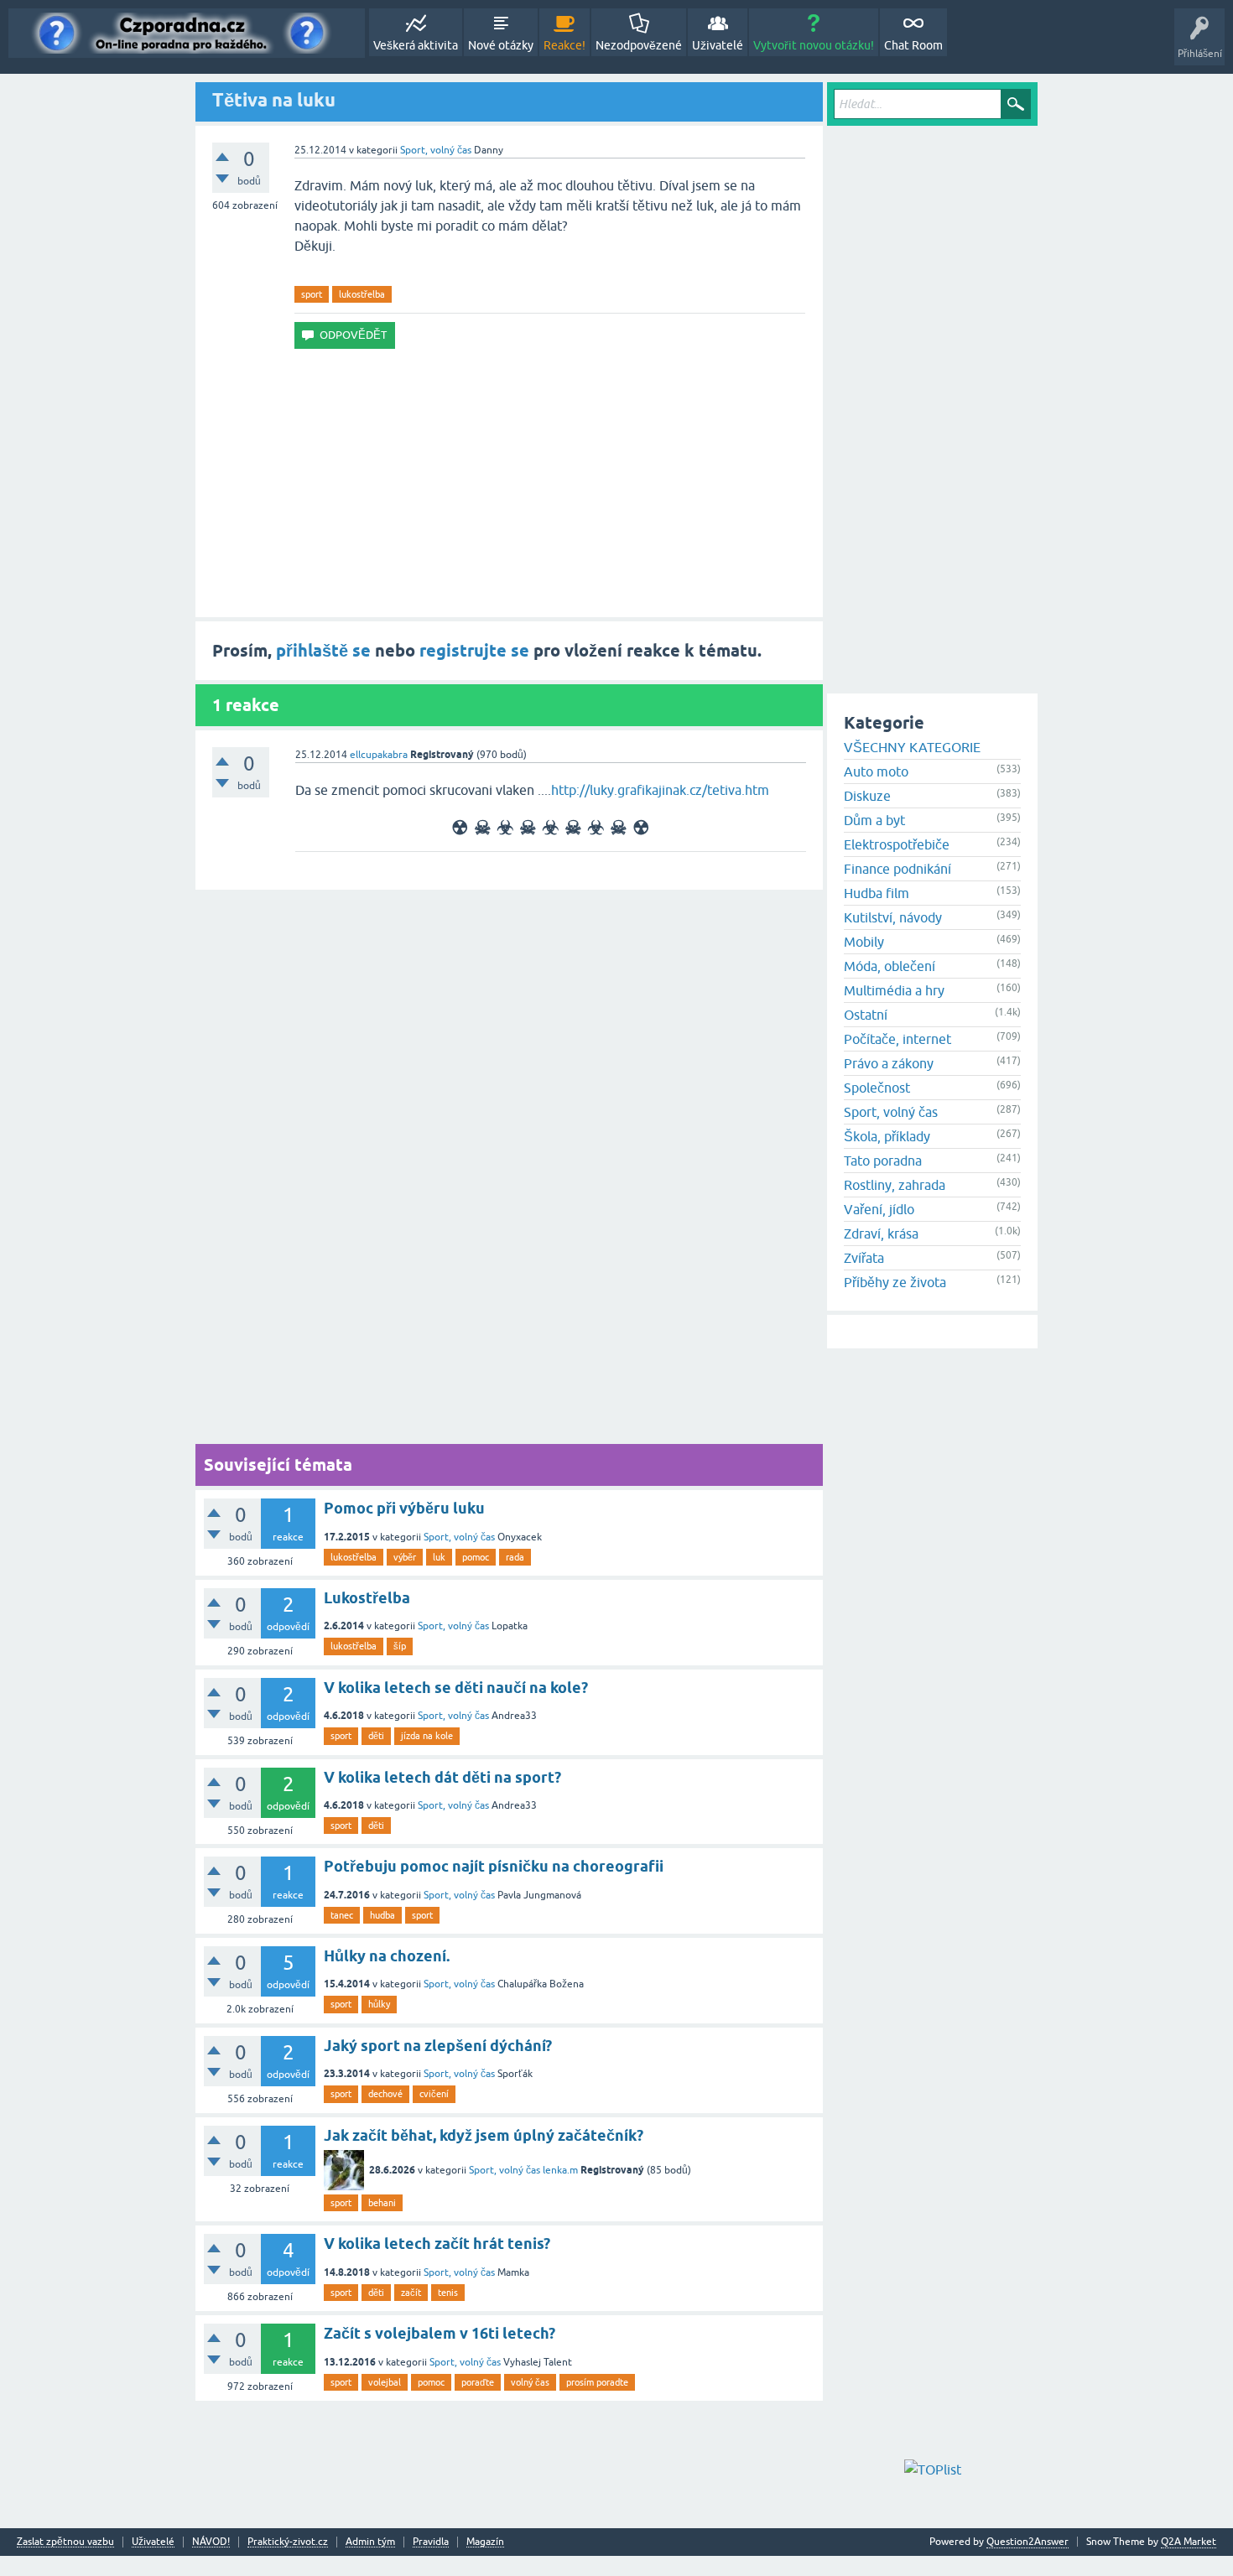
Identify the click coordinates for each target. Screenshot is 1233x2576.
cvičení (434, 2094)
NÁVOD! (211, 2542)
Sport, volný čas (436, 150)
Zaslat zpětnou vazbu (65, 2542)
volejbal (385, 2382)
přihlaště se (323, 651)
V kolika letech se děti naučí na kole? (456, 1688)
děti (376, 1736)
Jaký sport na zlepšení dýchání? (438, 2046)
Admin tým (370, 2542)
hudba (382, 1915)
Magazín (485, 2542)
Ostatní (866, 1015)
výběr (405, 1557)
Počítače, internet (897, 1039)
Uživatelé (718, 45)
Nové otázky (501, 45)
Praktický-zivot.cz (288, 2542)
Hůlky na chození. (387, 1956)
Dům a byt (874, 820)
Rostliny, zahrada (895, 1185)
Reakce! (564, 45)
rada (515, 1557)
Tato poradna (883, 1161)
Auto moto (876, 771)
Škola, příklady (887, 1136)
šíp (400, 1646)
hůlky (379, 2004)
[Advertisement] (509, 483)
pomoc (476, 1557)
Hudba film (877, 893)
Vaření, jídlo (879, 1209)
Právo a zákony (889, 1063)
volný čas (530, 2382)
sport (312, 294)
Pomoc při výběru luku (404, 1508)
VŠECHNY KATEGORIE (912, 747)
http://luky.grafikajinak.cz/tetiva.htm (660, 790)
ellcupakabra (379, 755)
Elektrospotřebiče (897, 844)
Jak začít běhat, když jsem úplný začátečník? (484, 2135)
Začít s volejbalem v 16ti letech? (440, 2333)
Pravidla (431, 2542)
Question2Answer (1027, 2542)
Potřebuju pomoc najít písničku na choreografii (494, 1866)
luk (439, 1557)
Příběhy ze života (895, 1282)
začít (411, 2293)
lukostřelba (362, 294)
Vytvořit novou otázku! (814, 45)
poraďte (478, 2382)
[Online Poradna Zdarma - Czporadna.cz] (187, 33)
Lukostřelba (367, 1598)
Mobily (864, 942)
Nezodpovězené (639, 45)
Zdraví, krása (881, 1233)
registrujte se (474, 651)
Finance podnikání (897, 869)
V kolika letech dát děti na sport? (442, 1777)
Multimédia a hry (894, 990)
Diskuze (867, 796)
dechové (385, 2094)
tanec (342, 1915)
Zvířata (864, 1258)
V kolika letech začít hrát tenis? (437, 2244)
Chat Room (913, 45)
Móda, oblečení (890, 966)
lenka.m (560, 2170)
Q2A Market (1189, 2542)
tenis (448, 2293)
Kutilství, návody (893, 917)
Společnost (877, 1088)
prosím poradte (597, 2382)
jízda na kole (427, 1736)
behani (382, 2203)
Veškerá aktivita (416, 45)
